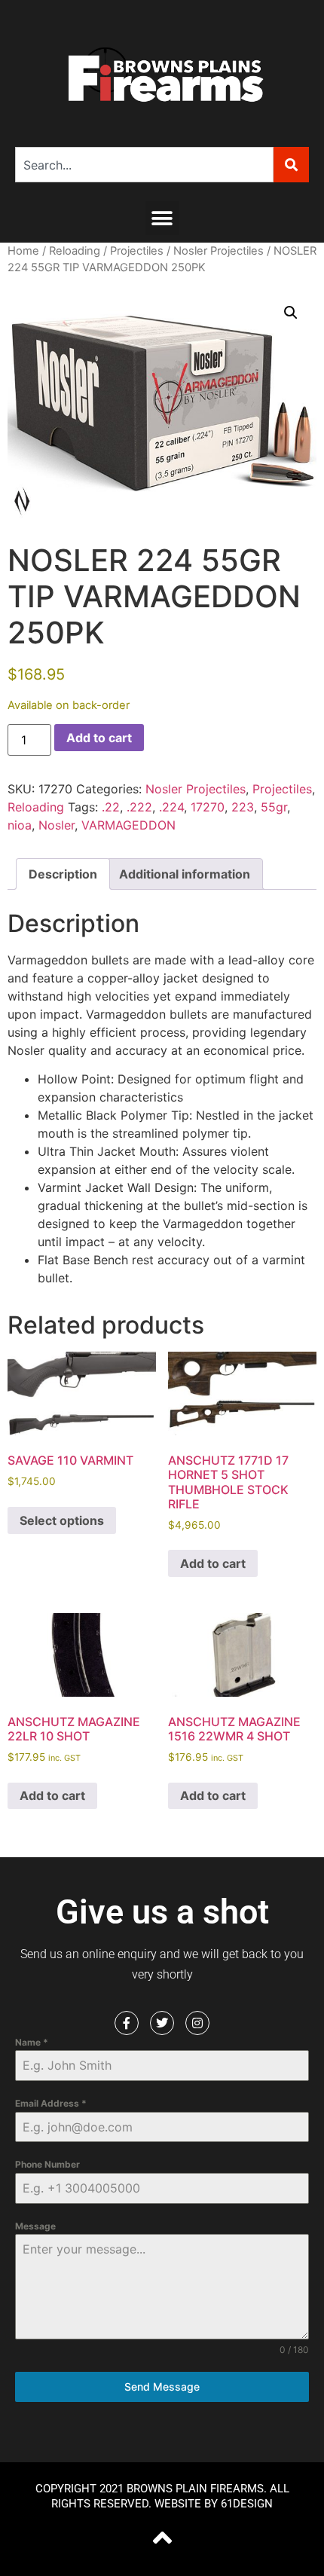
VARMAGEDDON (128, 825)
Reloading (75, 251)
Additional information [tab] (185, 874)
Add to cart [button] (213, 1563)
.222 (139, 807)
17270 (208, 807)
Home (23, 251)
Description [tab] (63, 874)
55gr (274, 807)
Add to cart (99, 738)
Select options (62, 1520)
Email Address (51, 2103)
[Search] (291, 165)
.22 (111, 807)
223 (243, 807)
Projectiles (137, 251)
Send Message (162, 2387)
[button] (162, 218)
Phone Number (47, 2164)
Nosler (57, 825)
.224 (171, 807)
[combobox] (144, 165)
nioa (20, 825)
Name (32, 2042)
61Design (247, 2504)
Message (35, 2226)
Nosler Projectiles (219, 251)
